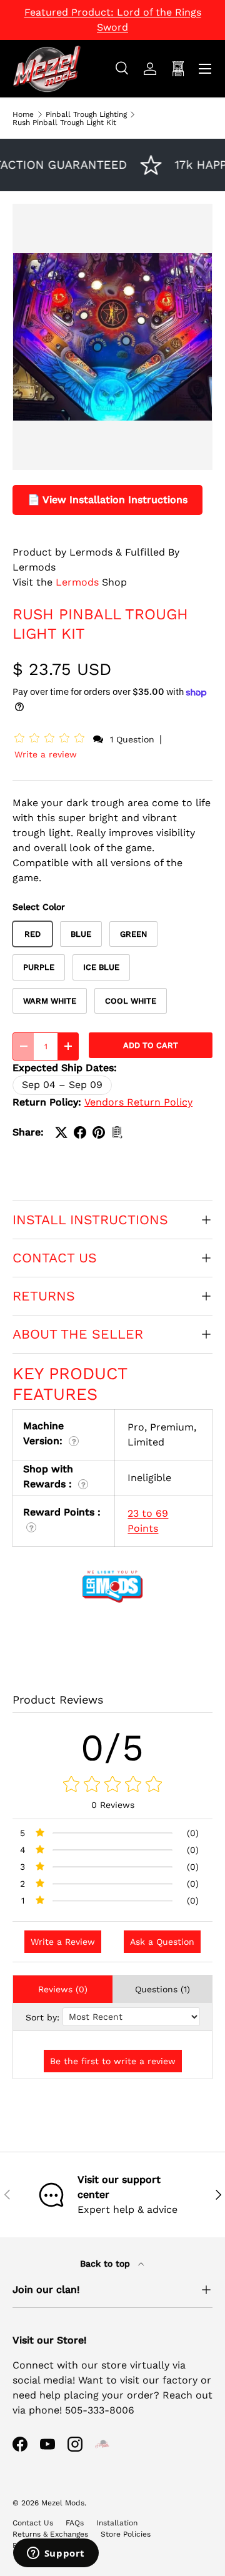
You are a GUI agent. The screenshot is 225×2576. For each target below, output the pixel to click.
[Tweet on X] (61, 1132)
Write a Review (63, 1942)
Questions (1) (162, 1989)
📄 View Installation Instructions (107, 500)
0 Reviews (113, 1805)
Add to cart (151, 1045)
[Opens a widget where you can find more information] (56, 2554)
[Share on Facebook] (80, 1132)
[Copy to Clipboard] (117, 1132)
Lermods (77, 582)
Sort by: (42, 2017)
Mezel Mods (63, 2503)
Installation (117, 2523)
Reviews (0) (63, 1989)
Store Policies (126, 2534)
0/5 (113, 1748)
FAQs (75, 2523)
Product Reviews (58, 1700)
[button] (52, 739)
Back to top (107, 2264)
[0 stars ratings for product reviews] (112, 1785)
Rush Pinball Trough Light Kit (64, 122)
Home (23, 114)
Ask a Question (162, 1942)
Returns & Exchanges (50, 2534)
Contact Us (33, 2523)
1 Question (132, 739)
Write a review (46, 754)
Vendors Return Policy (138, 1102)
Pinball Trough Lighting (86, 114)
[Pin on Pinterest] (99, 1132)
